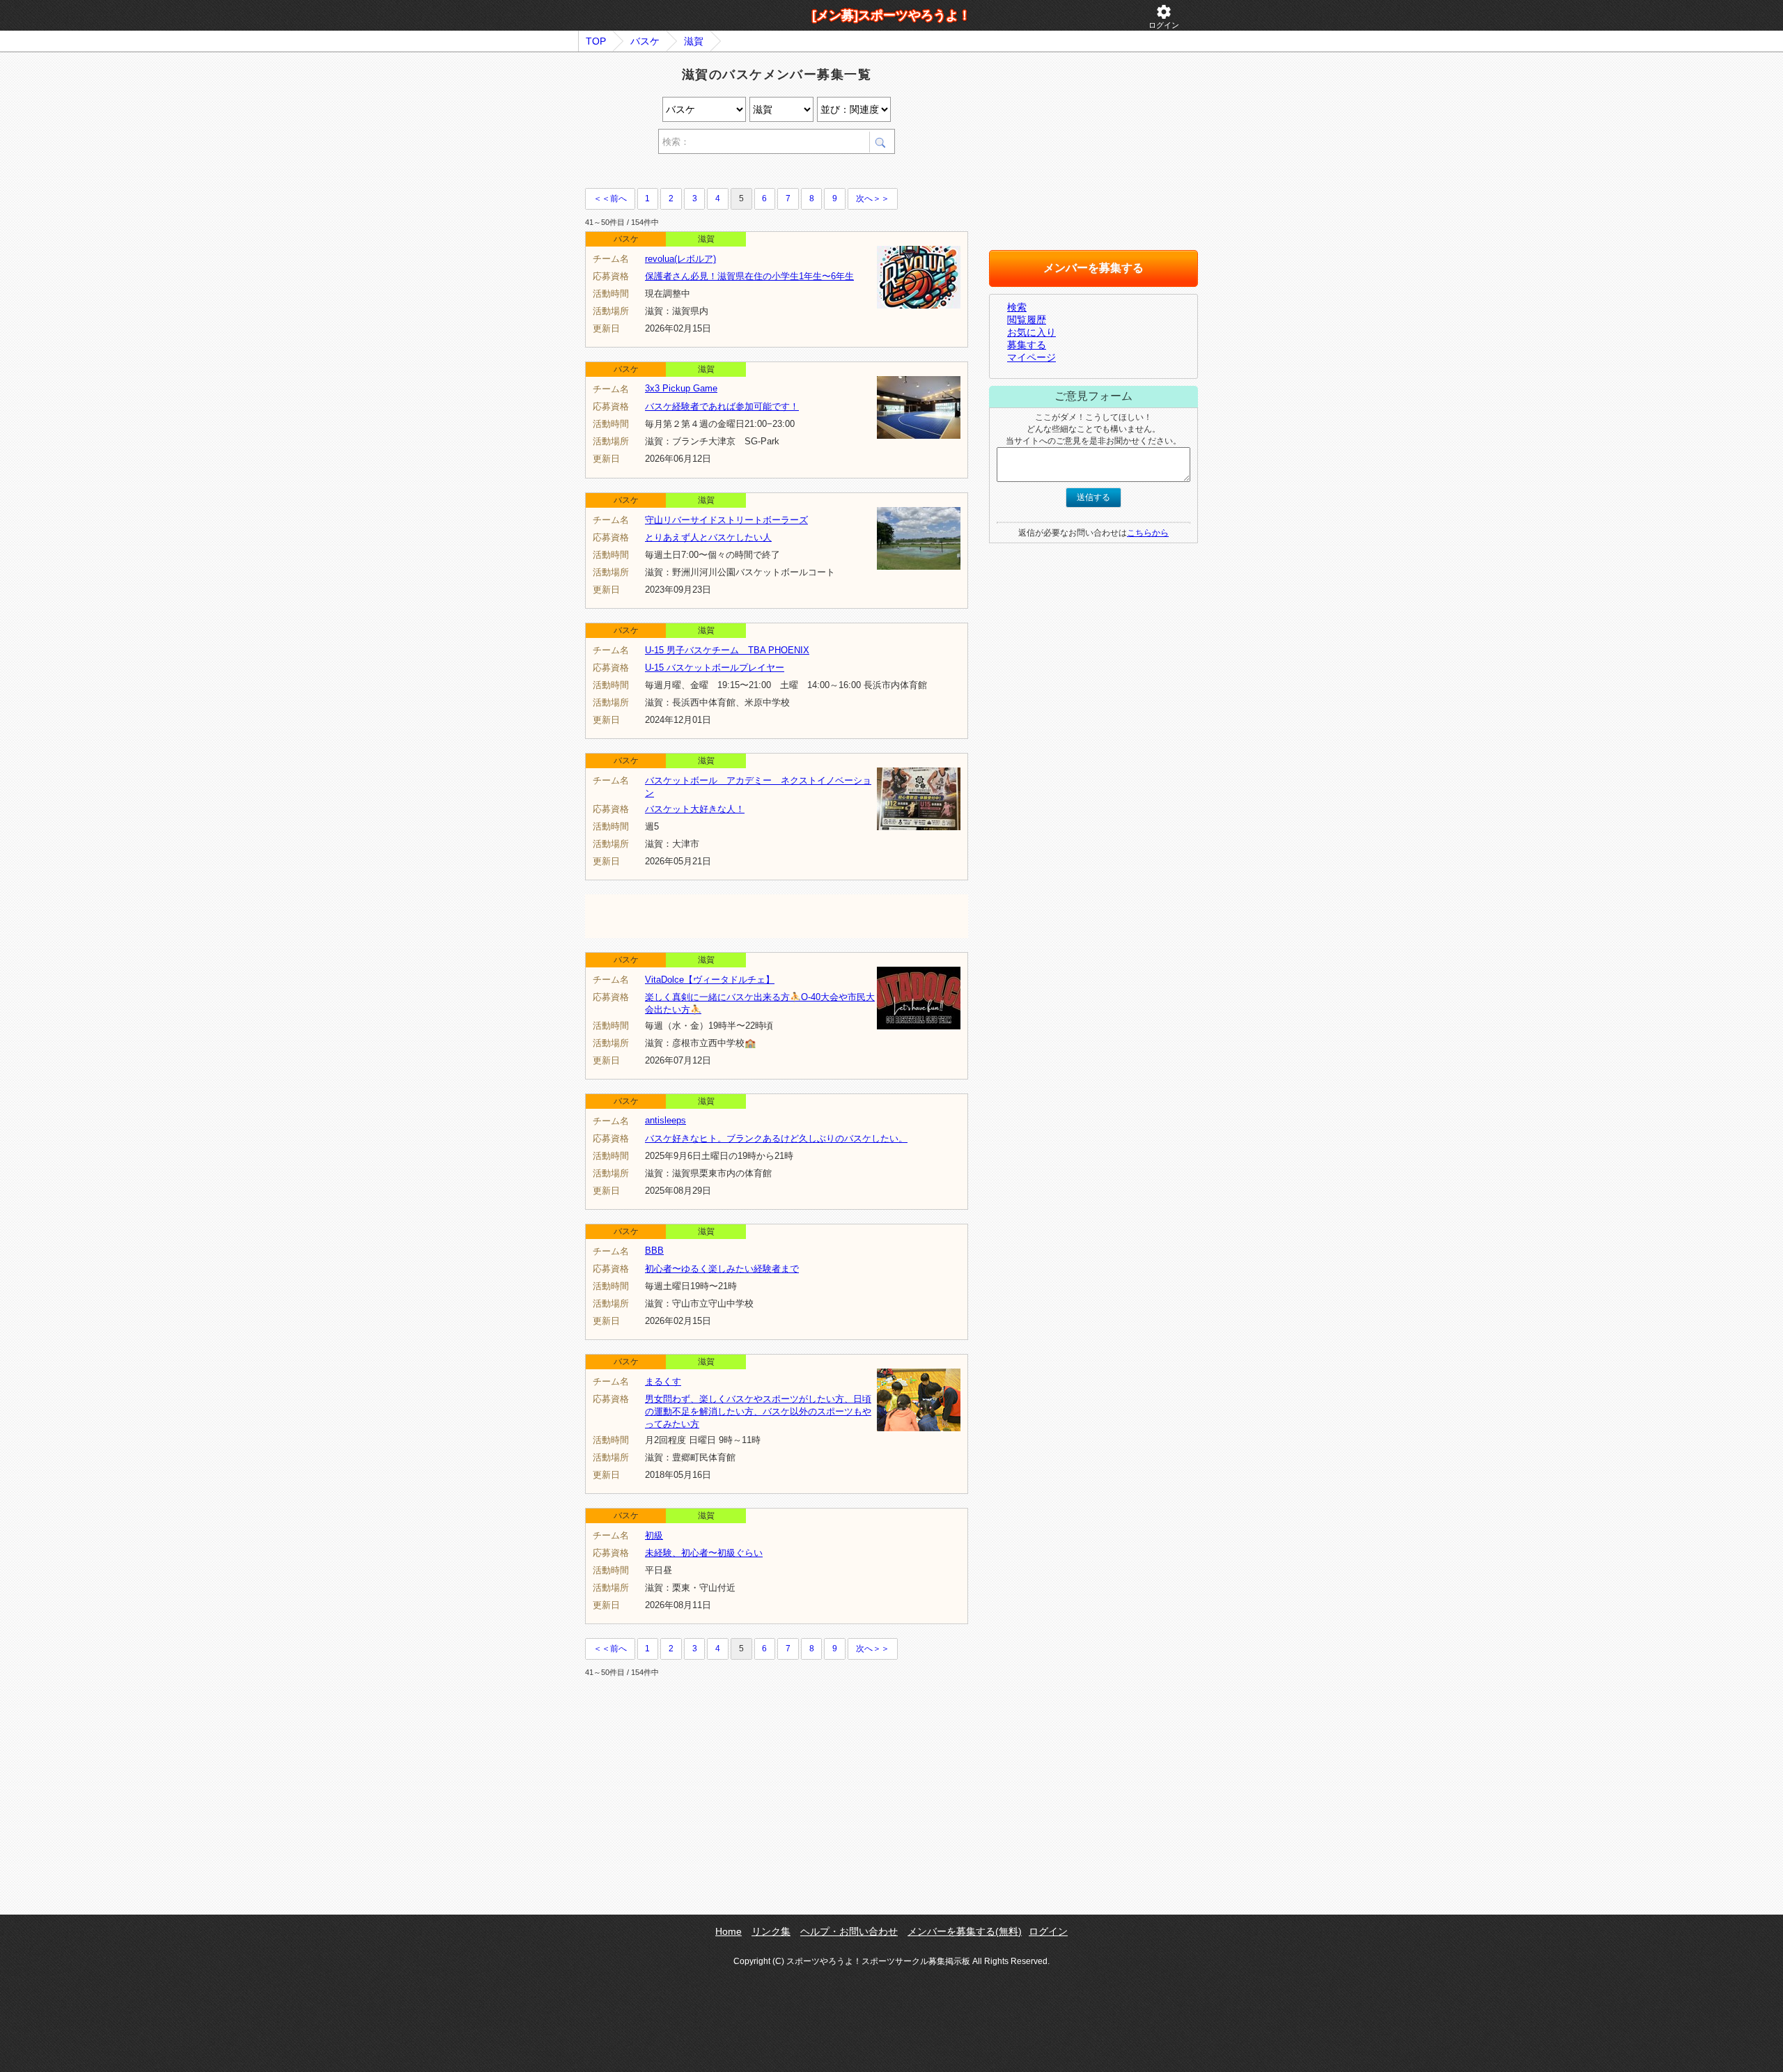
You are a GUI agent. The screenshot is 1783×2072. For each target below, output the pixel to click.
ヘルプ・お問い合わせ (849, 1931)
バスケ (645, 41)
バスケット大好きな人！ (695, 809)
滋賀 (694, 41)
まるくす (663, 1381)
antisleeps (665, 1120)
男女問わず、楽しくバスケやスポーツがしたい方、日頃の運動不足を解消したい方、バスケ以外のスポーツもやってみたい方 (758, 1411)
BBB (654, 1251)
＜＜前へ (610, 198)
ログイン (1164, 16)
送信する (1093, 497)
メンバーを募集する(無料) (965, 1931)
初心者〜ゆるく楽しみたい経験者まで (722, 1269)
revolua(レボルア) (680, 259)
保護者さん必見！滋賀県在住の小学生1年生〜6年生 (749, 276)
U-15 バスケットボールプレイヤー (715, 668)
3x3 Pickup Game (681, 388)
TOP (596, 41)
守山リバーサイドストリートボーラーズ (726, 520)
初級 (654, 1535)
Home (729, 1931)
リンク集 (771, 1931)
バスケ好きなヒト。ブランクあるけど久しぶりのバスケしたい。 (776, 1138)
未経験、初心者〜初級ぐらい (704, 1553)
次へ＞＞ (873, 198)
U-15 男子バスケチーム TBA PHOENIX (727, 650)
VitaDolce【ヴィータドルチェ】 (710, 980)
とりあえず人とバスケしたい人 (708, 537)
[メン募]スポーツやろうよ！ (891, 15)
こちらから (1148, 533)
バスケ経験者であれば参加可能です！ (722, 406)
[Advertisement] (748, 173)
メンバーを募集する (1093, 268)
